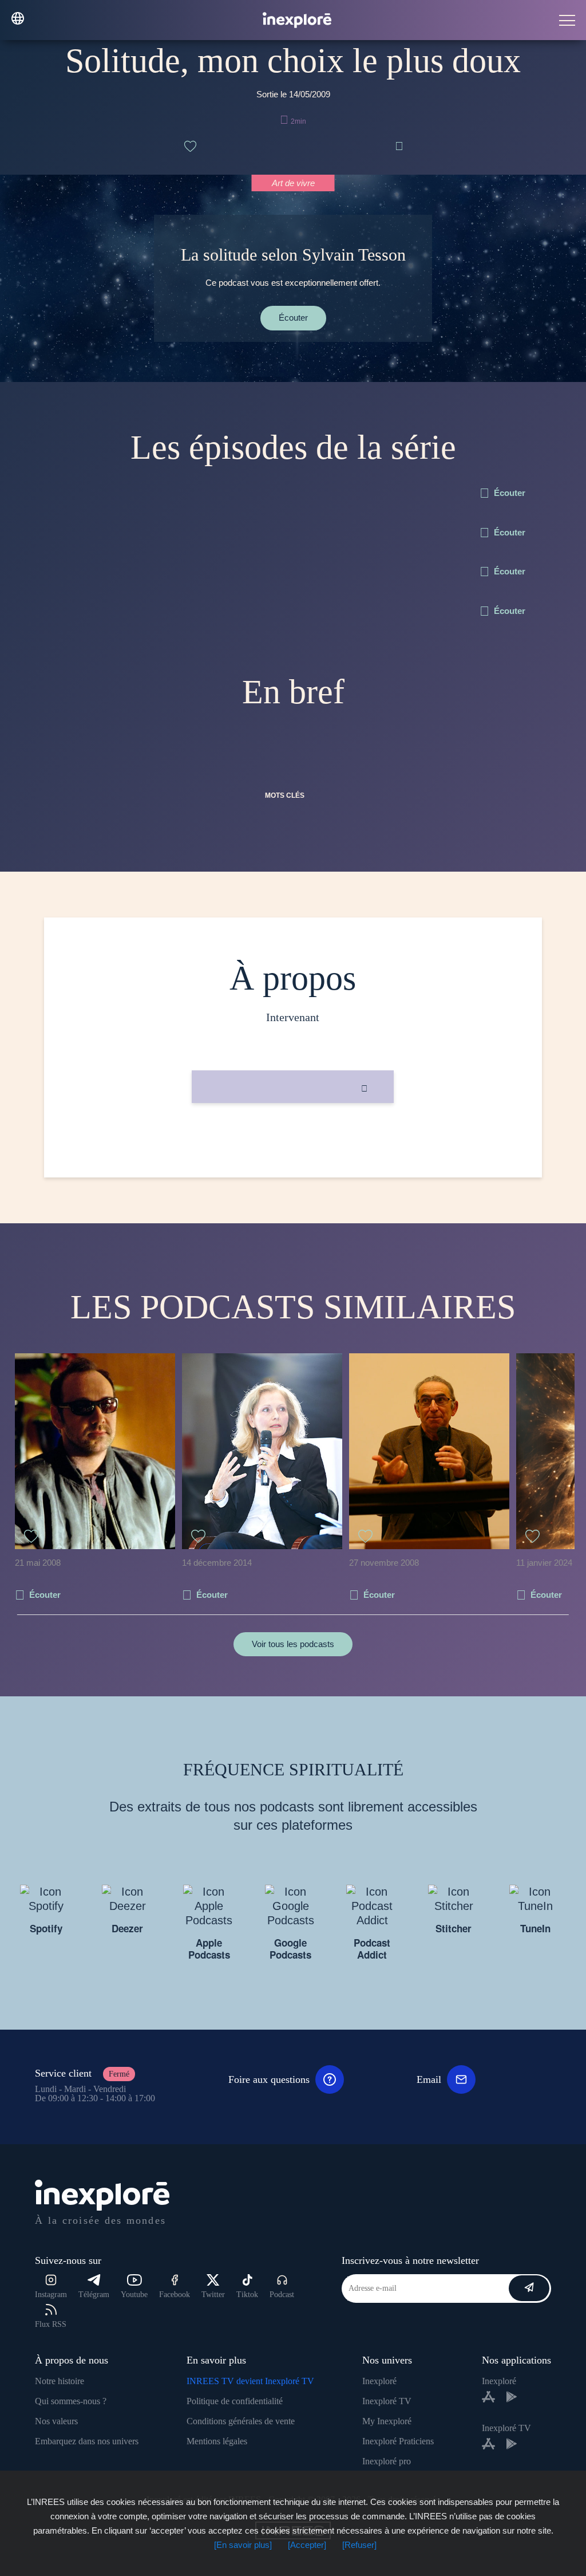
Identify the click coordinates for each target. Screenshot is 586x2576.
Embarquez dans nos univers (87, 2441)
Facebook (175, 2295)
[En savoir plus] (243, 2545)
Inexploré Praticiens (398, 2441)
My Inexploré (387, 2421)
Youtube (134, 2295)
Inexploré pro (387, 2461)
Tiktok (247, 2295)
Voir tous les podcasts (293, 1644)
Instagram (51, 2295)
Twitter (213, 2295)
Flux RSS (51, 2324)
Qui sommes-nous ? (71, 2401)
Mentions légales (217, 2441)
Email (429, 2079)
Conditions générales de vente (241, 2421)
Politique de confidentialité (235, 2401)
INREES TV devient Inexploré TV (250, 2381)
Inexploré (379, 2381)
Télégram (94, 2295)
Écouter (293, 318)
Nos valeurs (56, 2421)
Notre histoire (60, 2381)
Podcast (282, 2295)
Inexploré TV (387, 2401)
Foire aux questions (269, 2079)
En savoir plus (293, 1142)
